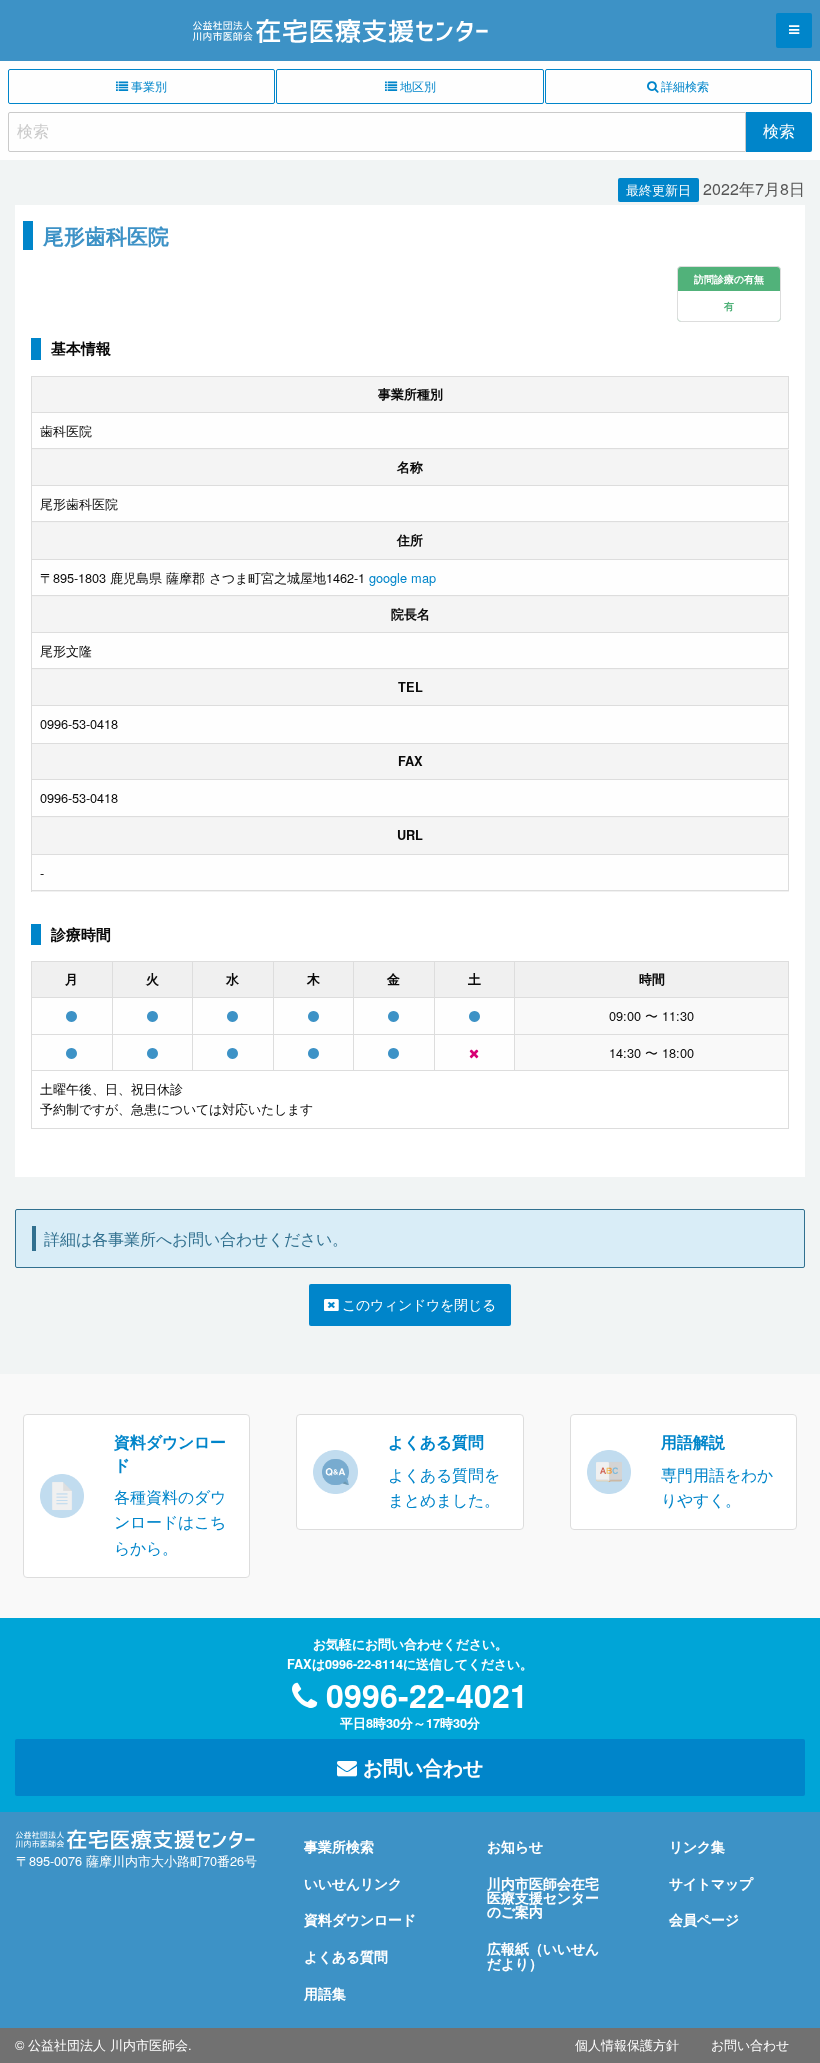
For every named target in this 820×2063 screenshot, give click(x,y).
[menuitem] (627, 2045)
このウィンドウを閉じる (417, 1303)
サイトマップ (711, 1883)
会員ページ (704, 1919)
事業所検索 (339, 1846)
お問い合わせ (420, 1766)
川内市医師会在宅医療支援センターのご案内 (543, 1897)
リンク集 (697, 1846)
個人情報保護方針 (627, 2044)
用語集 (325, 1993)
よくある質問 (346, 1956)
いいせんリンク (353, 1883)
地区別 (416, 85)
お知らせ (515, 1846)
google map (402, 577)
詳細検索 (683, 85)
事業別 (147, 85)
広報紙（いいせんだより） (543, 1955)
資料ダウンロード (360, 1919)
